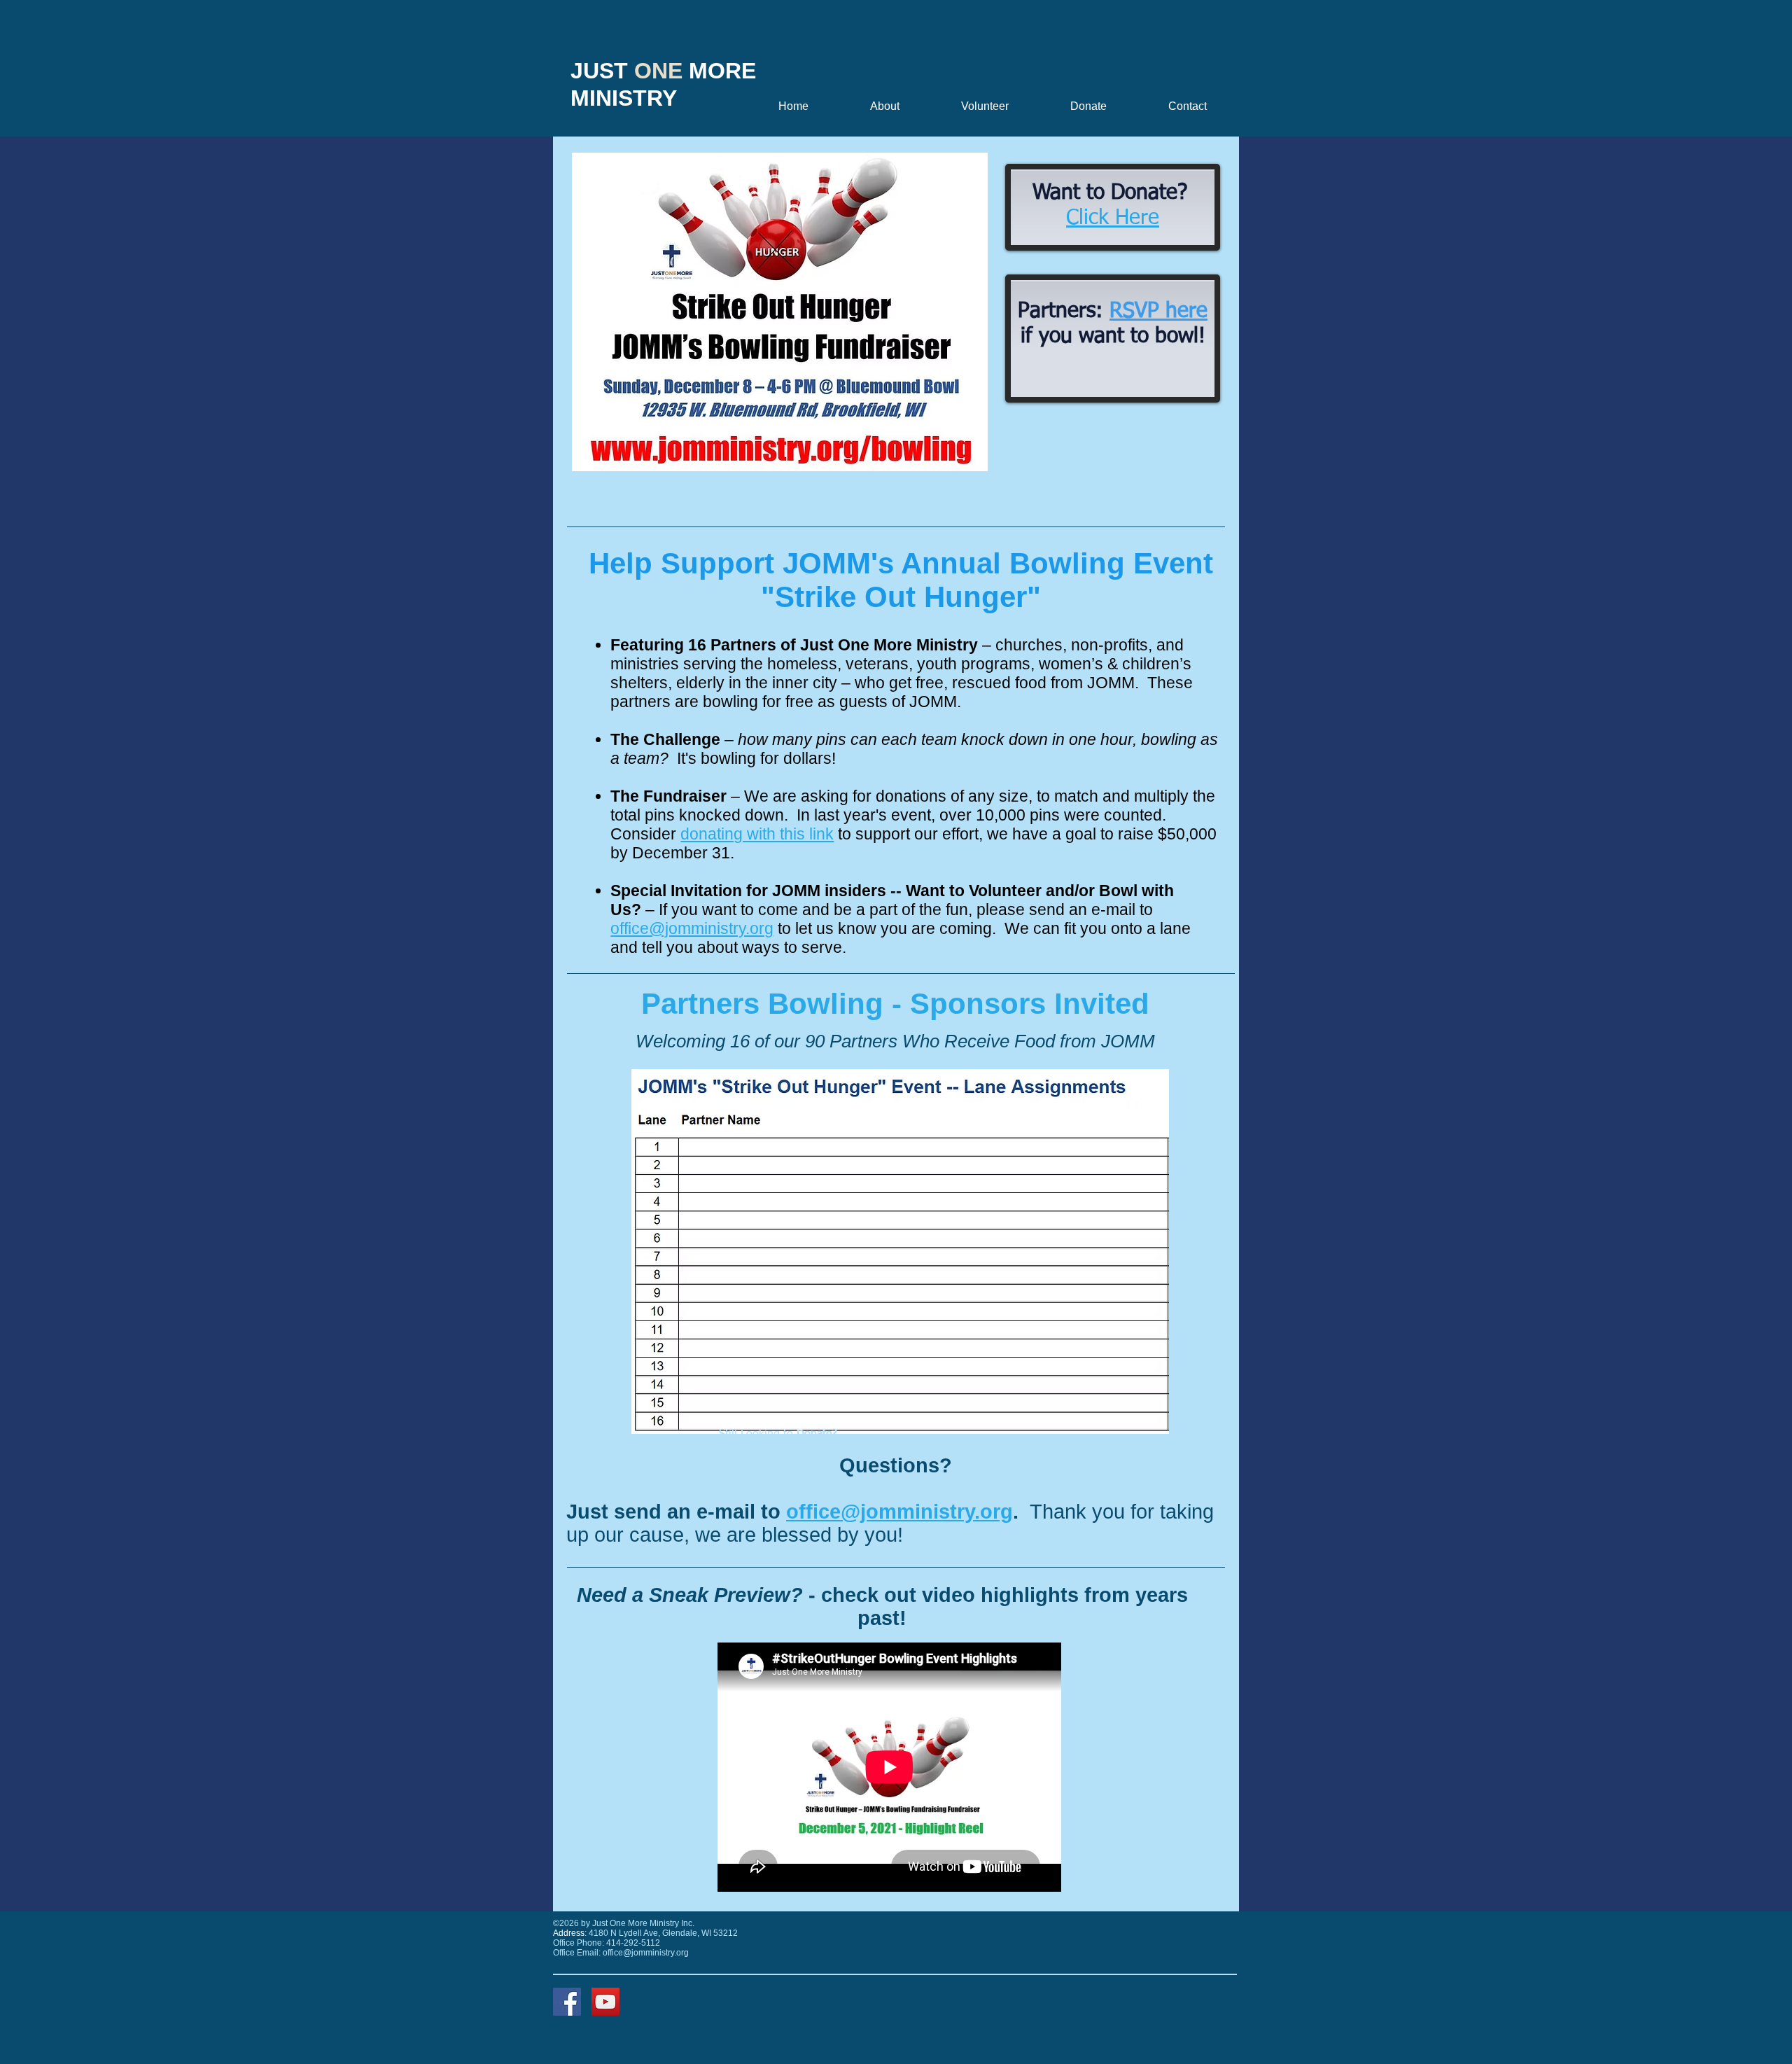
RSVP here (1158, 312)
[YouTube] (605, 2002)
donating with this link (757, 834)
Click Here (1113, 218)
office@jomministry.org (692, 928)
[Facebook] (567, 2002)
